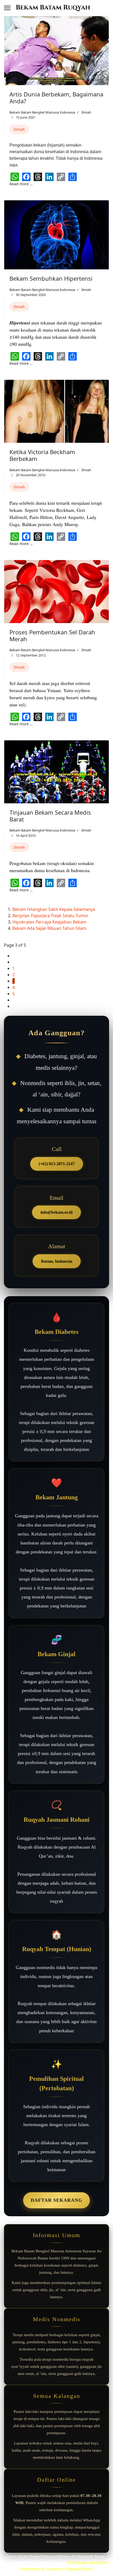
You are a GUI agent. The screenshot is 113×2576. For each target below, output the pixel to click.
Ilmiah (86, 112)
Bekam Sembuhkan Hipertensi (51, 278)
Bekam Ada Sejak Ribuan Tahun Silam (49, 928)
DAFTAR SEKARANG (56, 2200)
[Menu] (7, 8)
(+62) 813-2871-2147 (57, 1164)
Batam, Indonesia (57, 1261)
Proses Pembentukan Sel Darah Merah (52, 635)
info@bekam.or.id (56, 1212)
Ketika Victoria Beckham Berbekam (42, 455)
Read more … (21, 184)
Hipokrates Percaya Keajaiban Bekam (49, 922)
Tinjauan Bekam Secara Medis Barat (50, 816)
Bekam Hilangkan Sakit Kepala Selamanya (54, 909)
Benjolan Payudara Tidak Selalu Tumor (50, 916)
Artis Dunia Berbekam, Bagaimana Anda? (56, 98)
